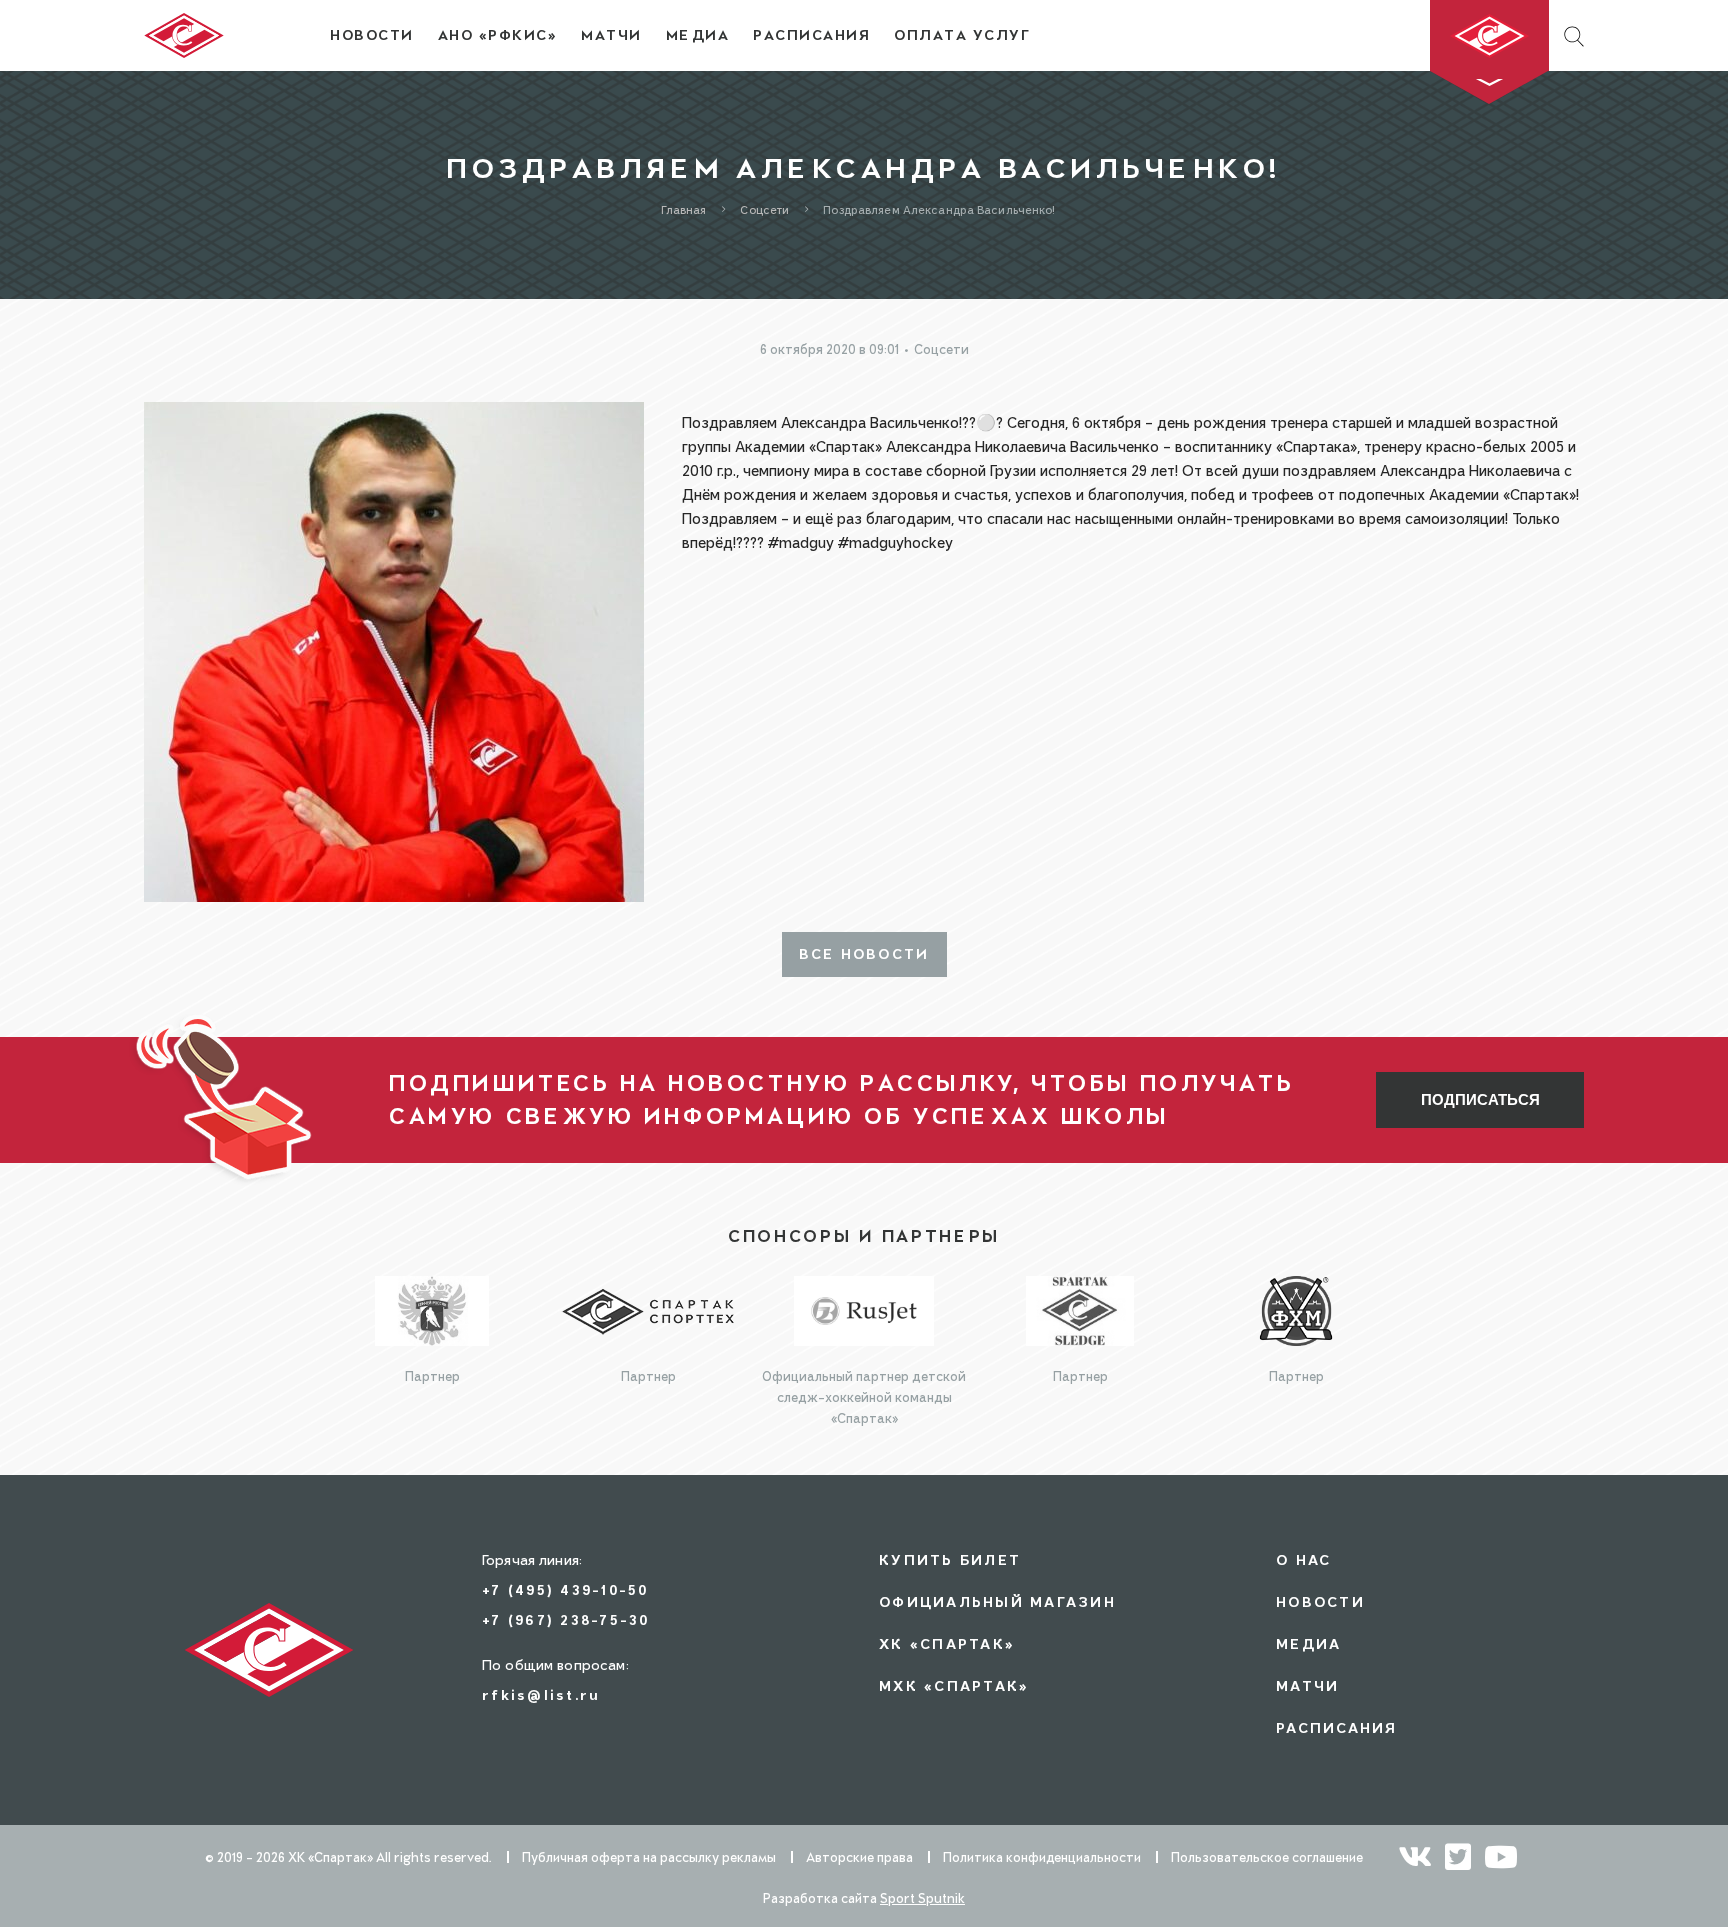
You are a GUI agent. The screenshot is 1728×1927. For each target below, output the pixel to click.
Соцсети (941, 349)
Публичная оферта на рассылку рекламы (649, 1857)
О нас (1303, 1559)
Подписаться (1480, 1099)
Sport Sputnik (922, 1898)
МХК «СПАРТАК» (954, 1685)
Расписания (1337, 1727)
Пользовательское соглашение (1267, 1857)
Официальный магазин (997, 1601)
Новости (1320, 1601)
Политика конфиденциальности (1042, 1857)
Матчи (1307, 1685)
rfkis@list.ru (541, 1694)
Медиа (1308, 1643)
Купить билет (950, 1559)
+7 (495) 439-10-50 (565, 1589)
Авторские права (859, 1857)
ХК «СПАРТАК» (947, 1643)
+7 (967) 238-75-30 (566, 1619)
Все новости (864, 954)
